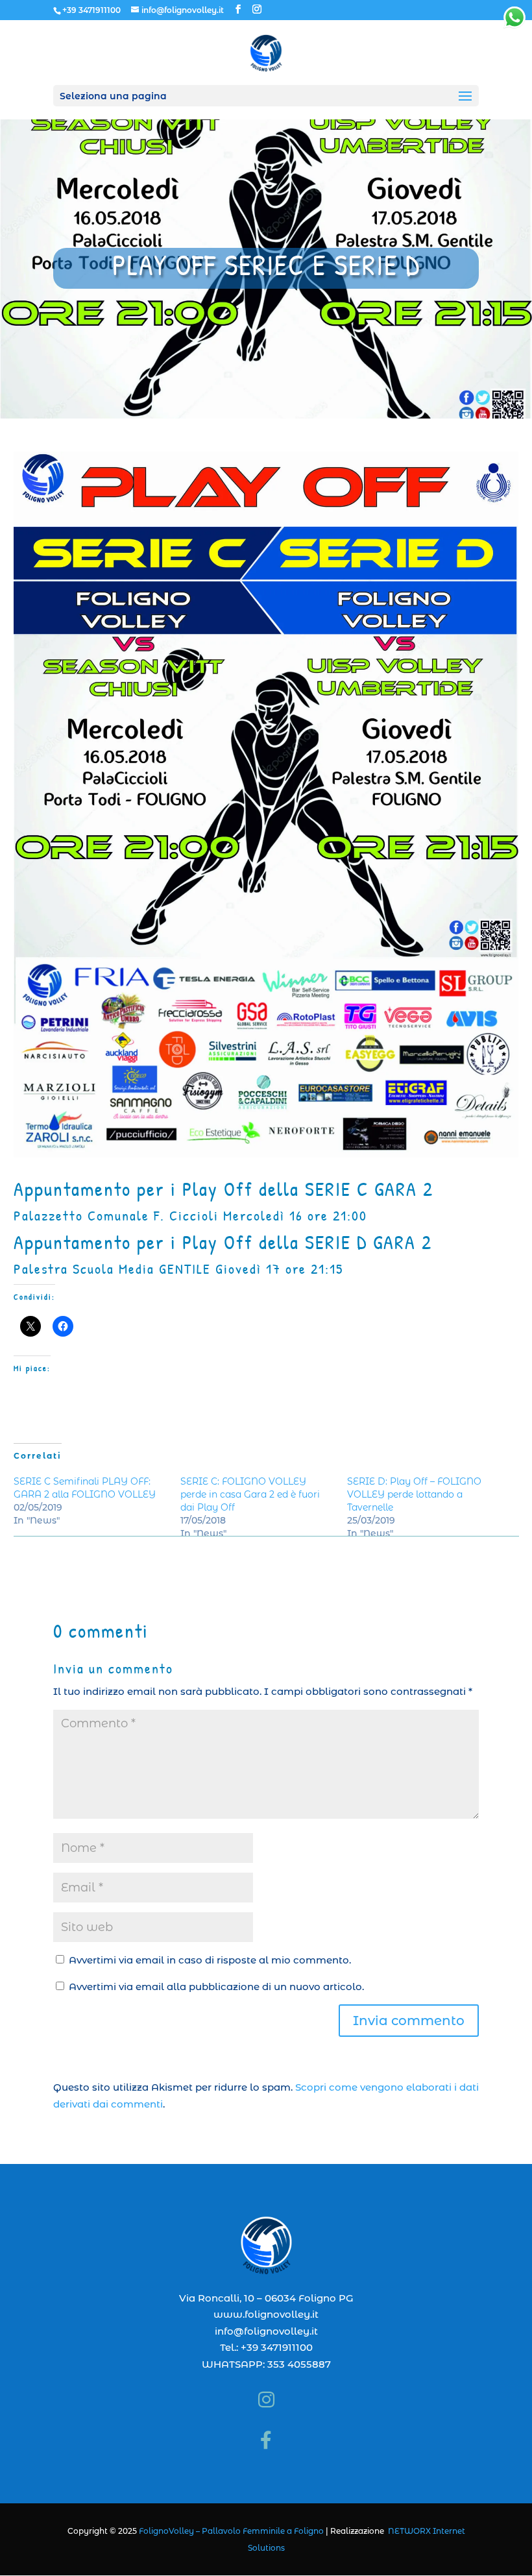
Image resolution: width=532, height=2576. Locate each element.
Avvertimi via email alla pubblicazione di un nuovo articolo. (216, 1987)
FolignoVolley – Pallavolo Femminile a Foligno (231, 2531)
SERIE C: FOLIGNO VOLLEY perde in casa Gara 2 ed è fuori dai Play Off (250, 1494)
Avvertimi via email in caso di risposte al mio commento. (210, 1960)
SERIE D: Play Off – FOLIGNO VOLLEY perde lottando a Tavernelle (414, 1494)
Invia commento (409, 2021)
